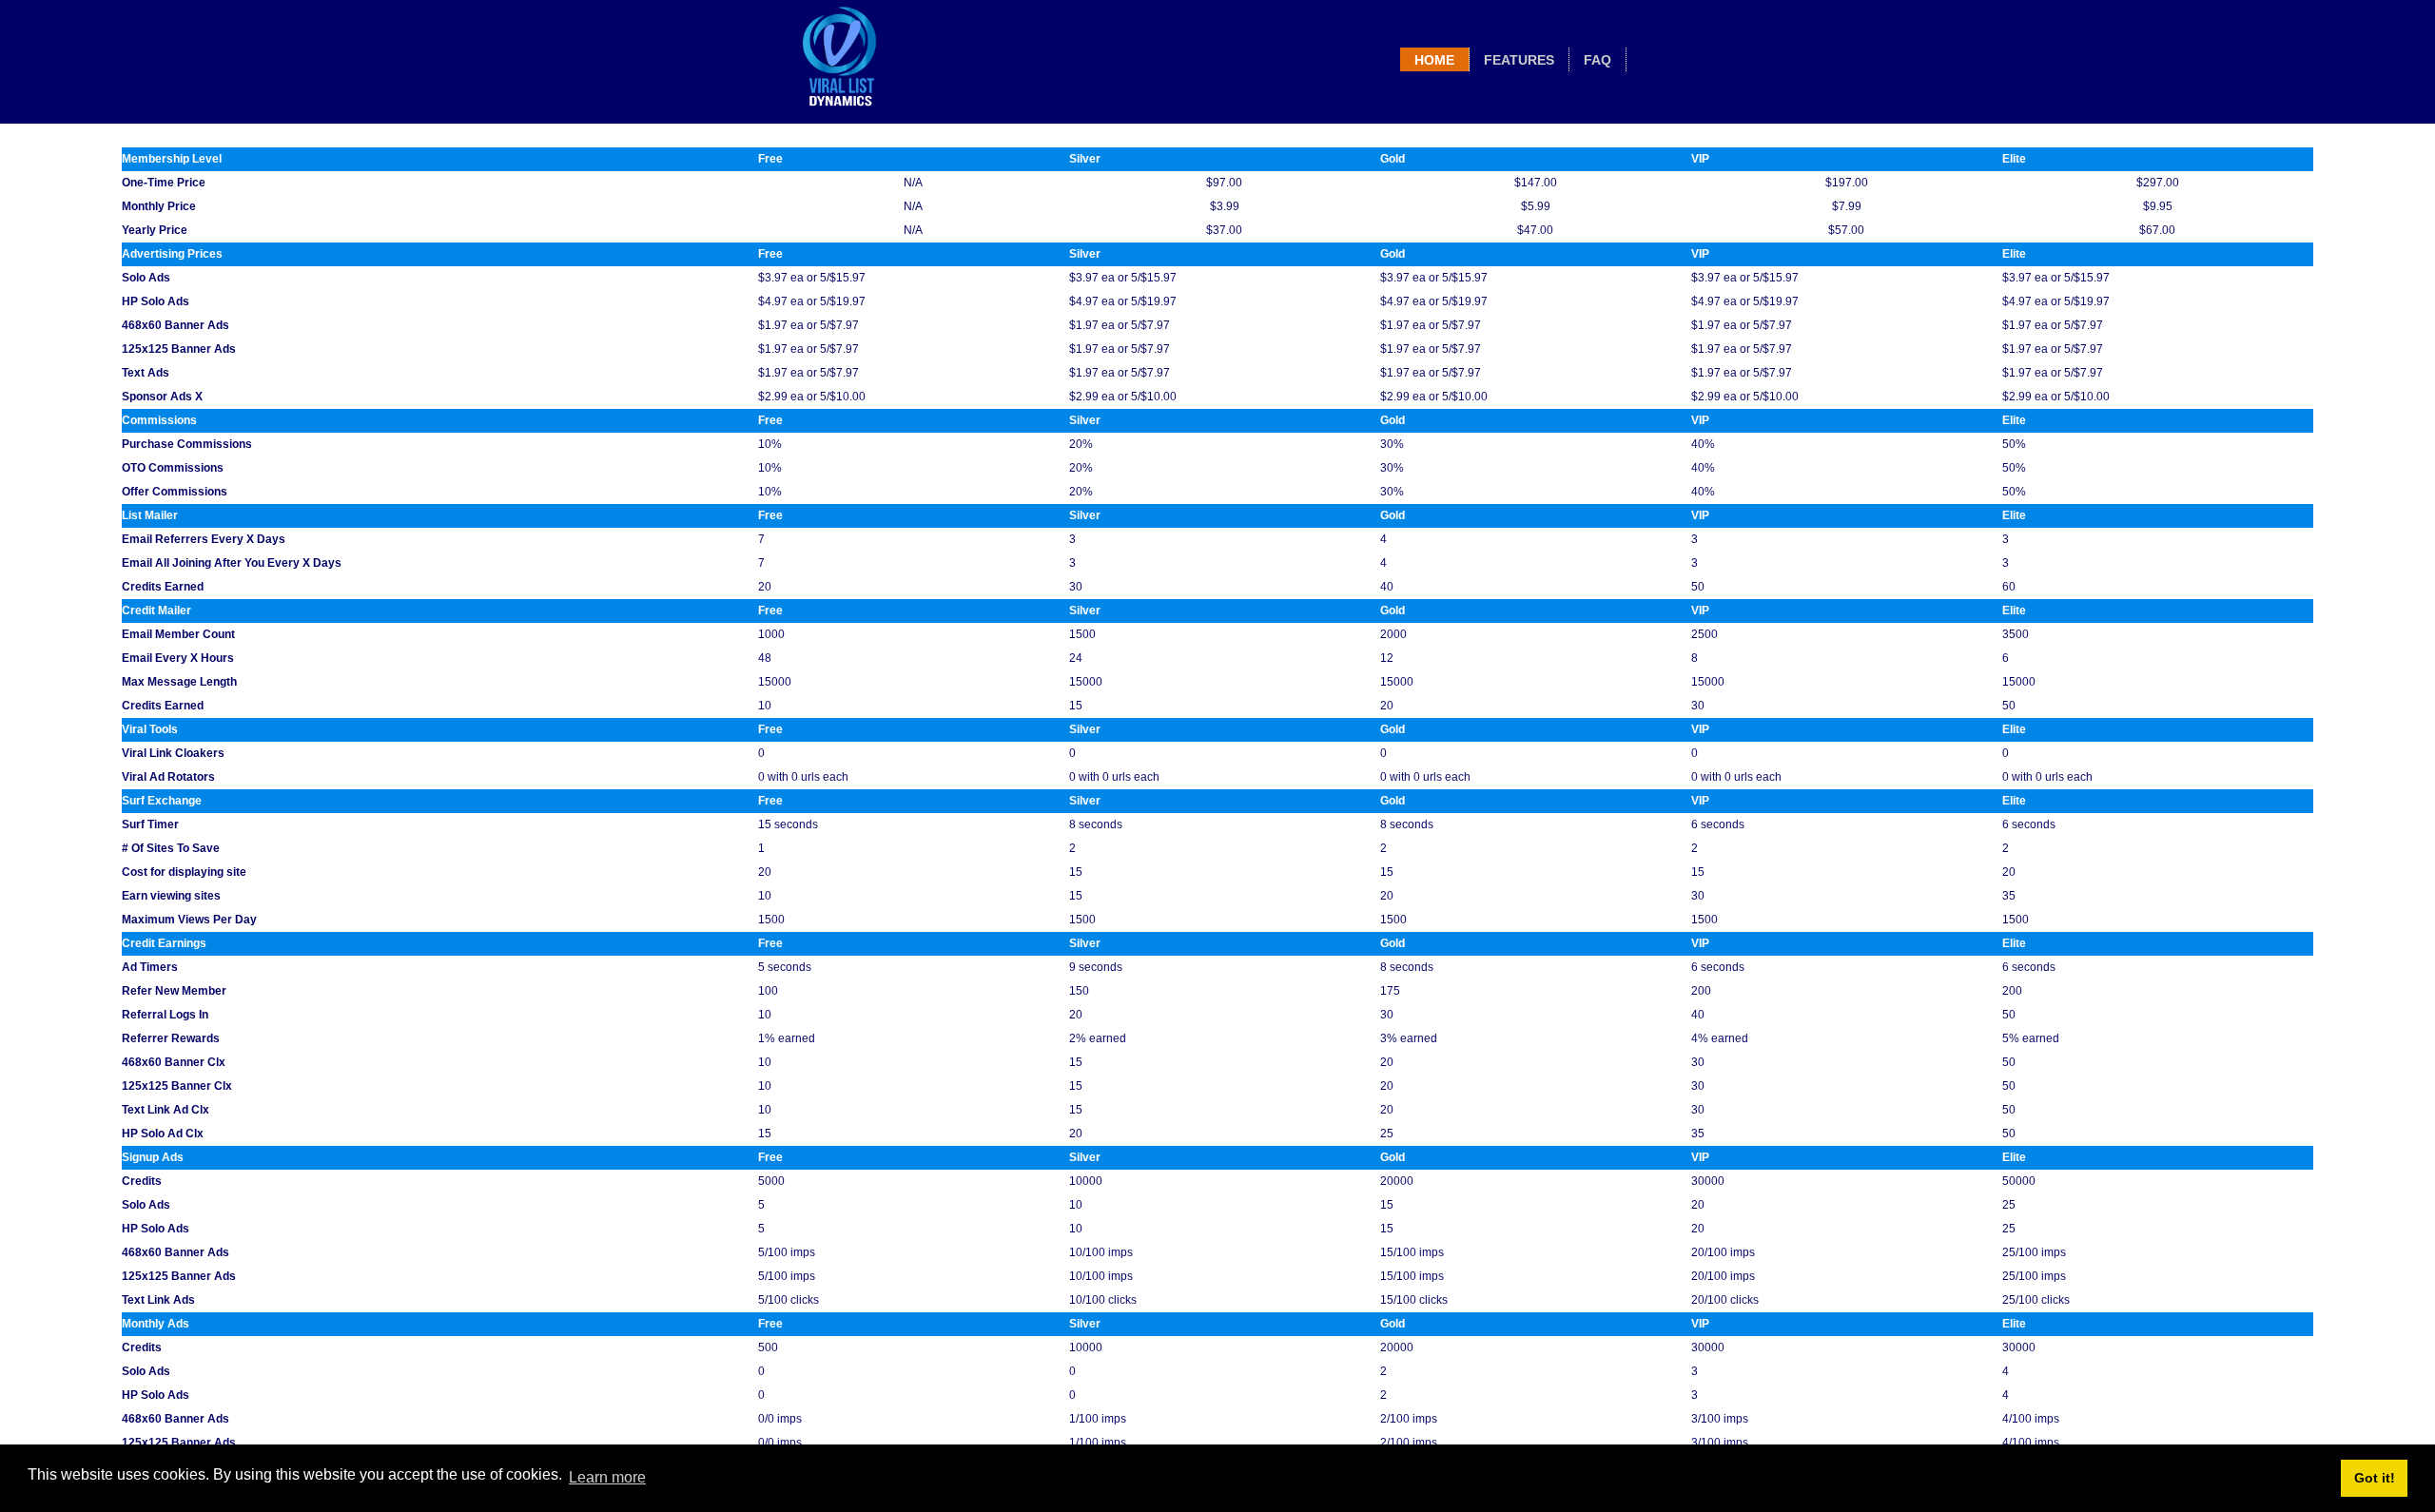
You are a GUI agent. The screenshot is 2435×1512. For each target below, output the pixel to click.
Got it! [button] (2375, 1478)
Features (1519, 60)
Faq (1597, 60)
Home (1434, 60)
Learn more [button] (607, 1477)
